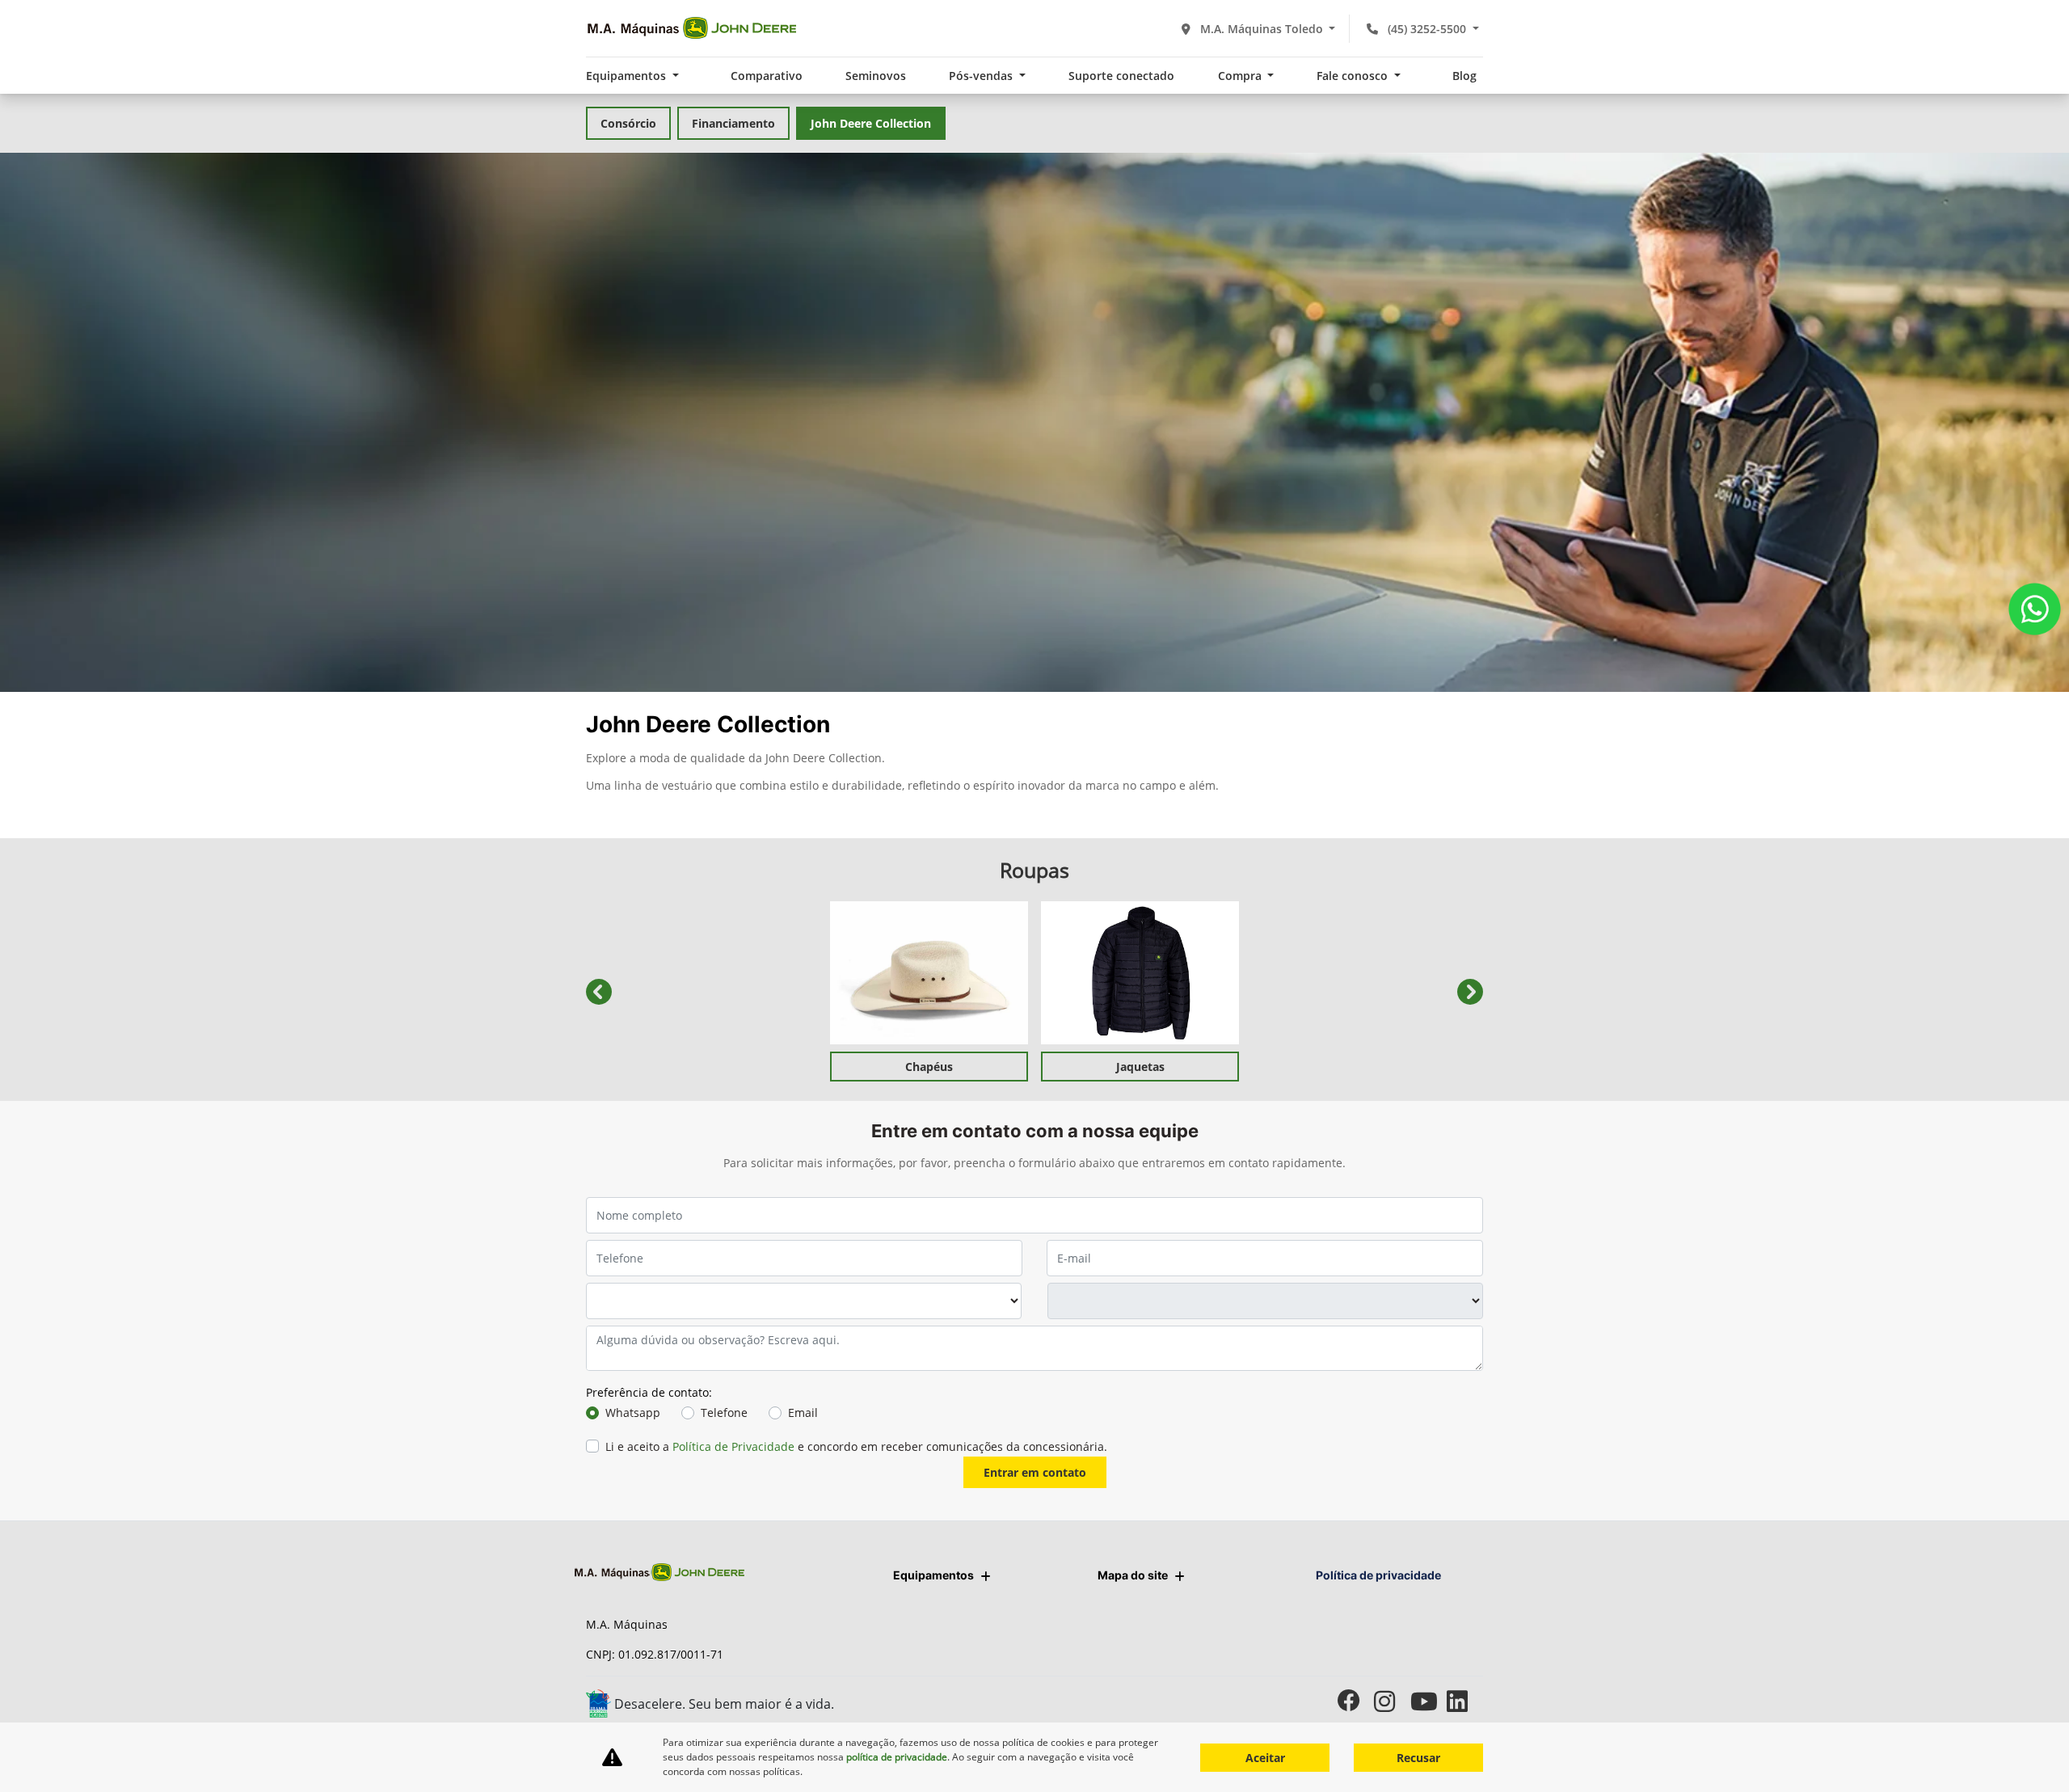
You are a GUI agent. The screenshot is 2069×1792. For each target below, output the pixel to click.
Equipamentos (933, 1575)
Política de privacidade (1378, 1575)
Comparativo (767, 76)
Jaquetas (1140, 1067)
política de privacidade (897, 1757)
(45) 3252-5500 (1427, 29)
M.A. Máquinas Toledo (1262, 29)
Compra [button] (1241, 76)
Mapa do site (1133, 1575)
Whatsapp (633, 1413)
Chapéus (929, 1067)
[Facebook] (1356, 1701)
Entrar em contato (1035, 1472)
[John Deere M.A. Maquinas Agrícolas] (691, 28)
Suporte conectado (1121, 76)
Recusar (1418, 1758)
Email (803, 1413)
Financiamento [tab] (733, 123)
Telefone (724, 1413)
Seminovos (876, 76)
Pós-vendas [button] (982, 76)
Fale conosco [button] (1354, 76)
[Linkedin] (1465, 1701)
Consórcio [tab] (628, 123)
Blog (1464, 76)
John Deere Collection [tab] (871, 123)
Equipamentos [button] (628, 76)
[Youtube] (1428, 1701)
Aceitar (1265, 1758)
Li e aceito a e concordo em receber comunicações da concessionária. (856, 1446)
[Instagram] (1392, 1701)
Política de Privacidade (733, 1446)
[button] (599, 991)
